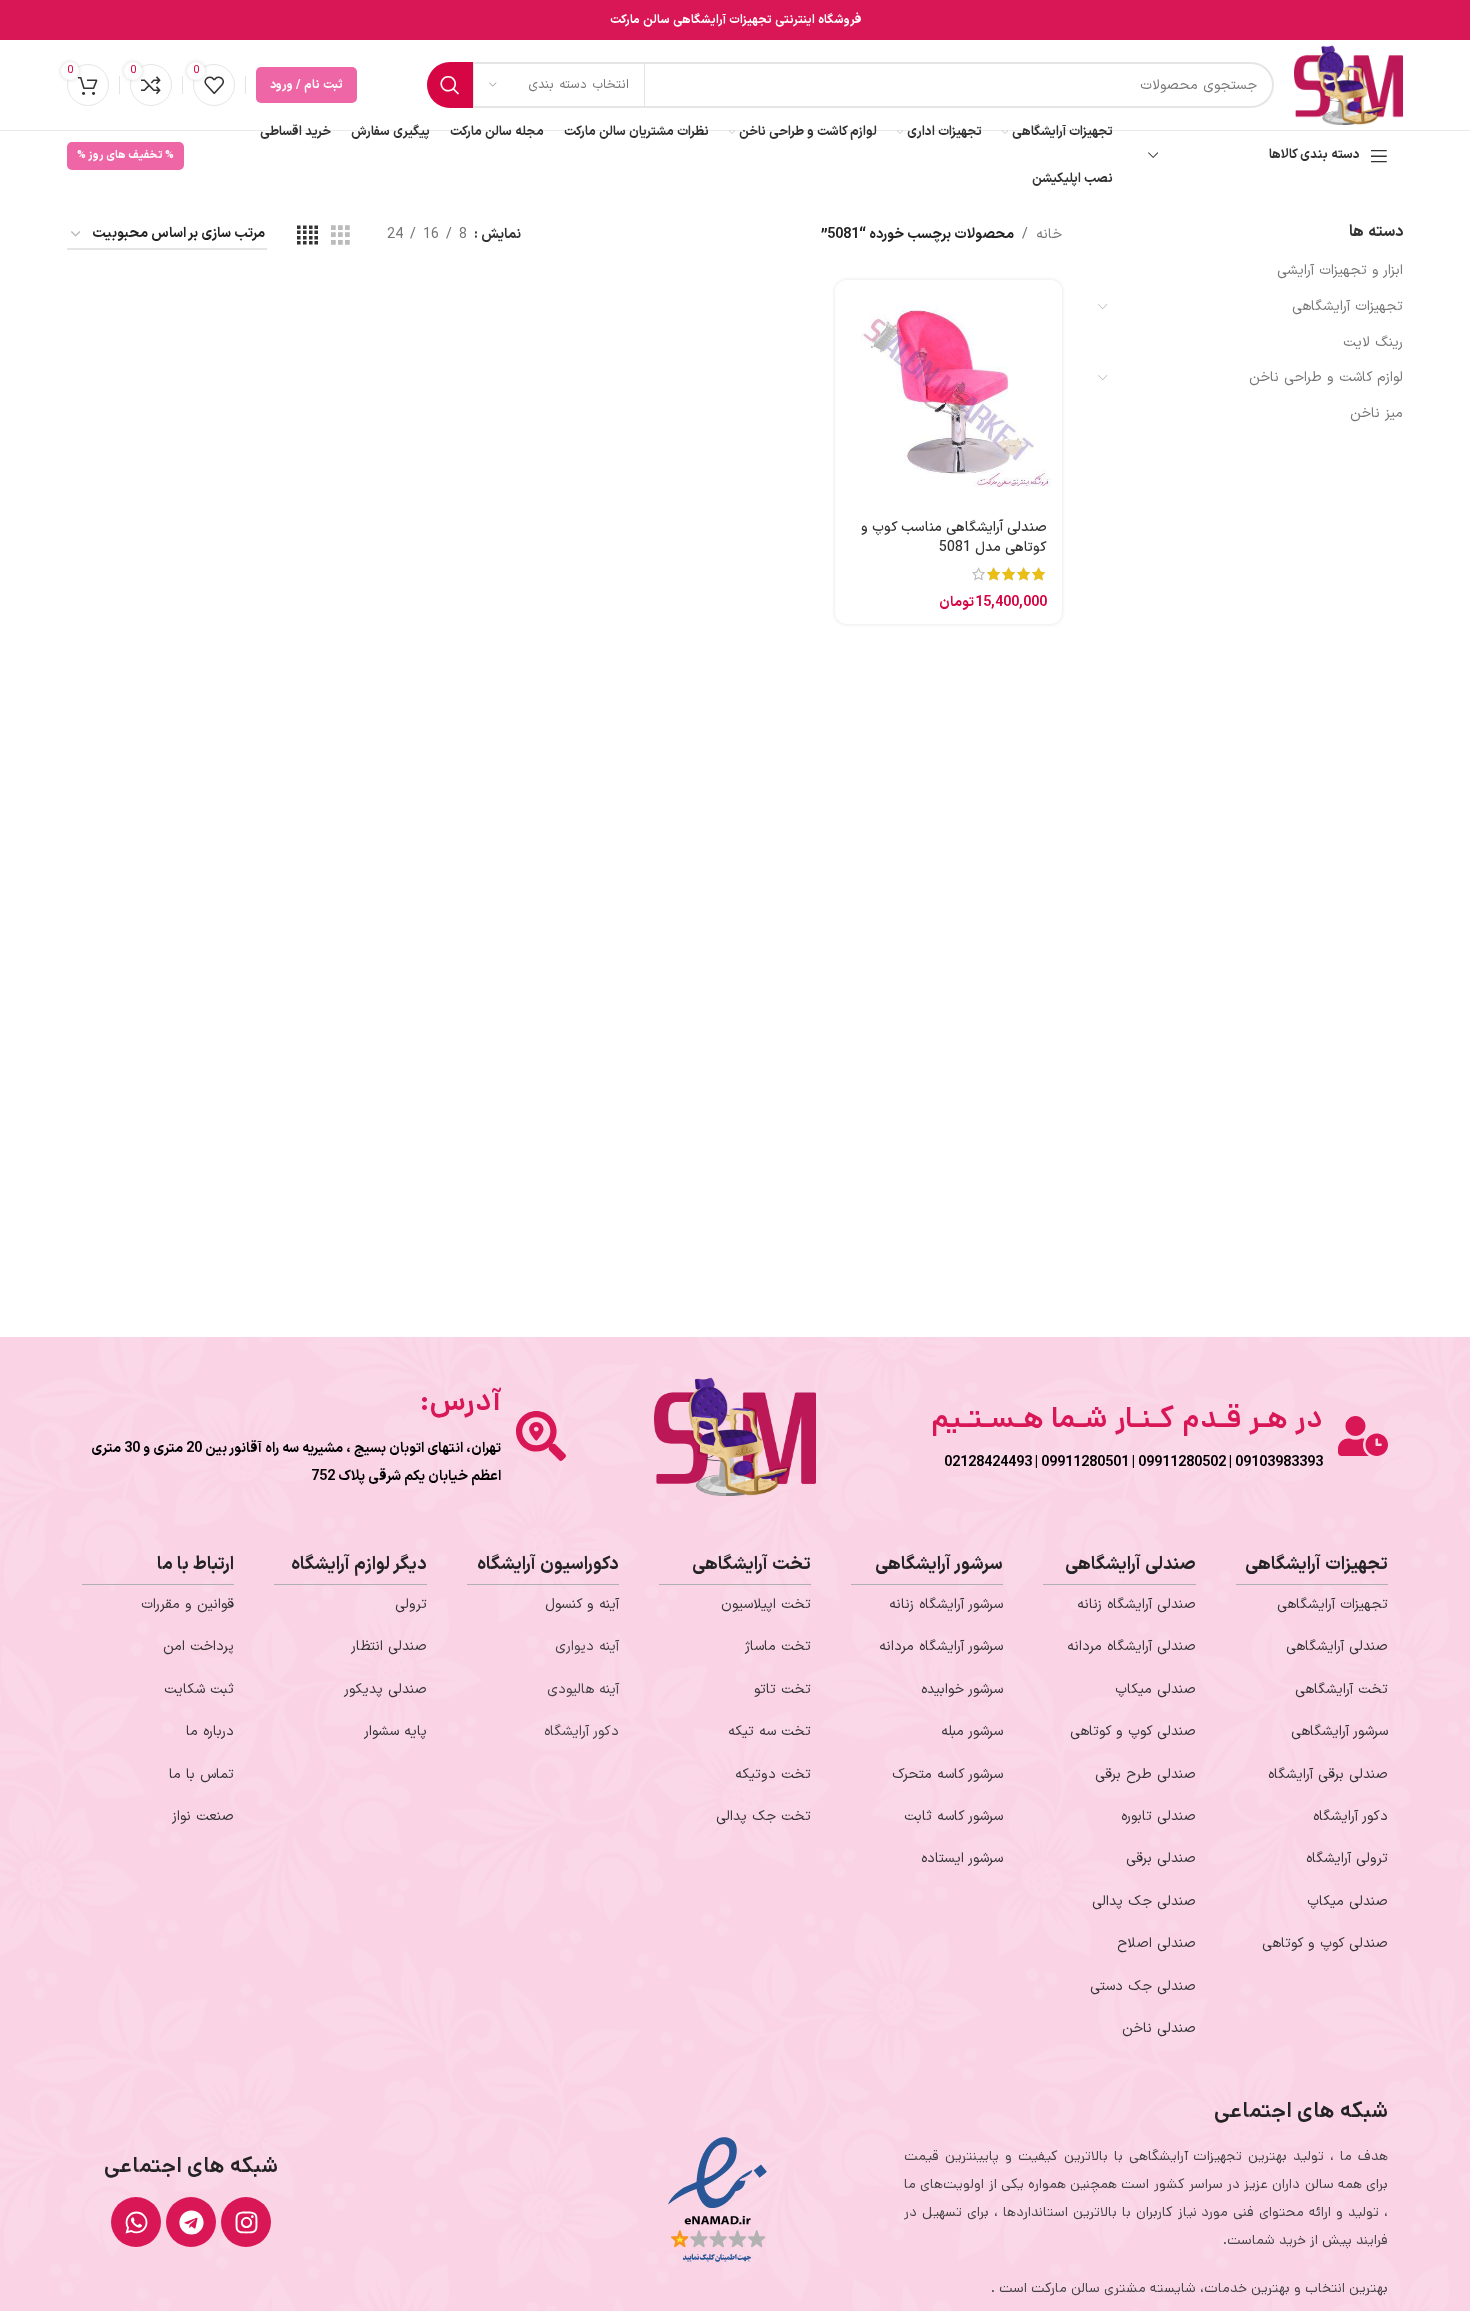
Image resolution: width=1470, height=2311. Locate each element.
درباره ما (210, 1731)
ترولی (411, 1604)
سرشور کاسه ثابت (953, 1816)
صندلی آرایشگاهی (1337, 1646)
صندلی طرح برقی (1145, 1774)
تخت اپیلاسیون (766, 1604)
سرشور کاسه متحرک (947, 1774)
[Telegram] (191, 2222)
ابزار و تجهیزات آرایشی (1340, 270)
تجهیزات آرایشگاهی (1347, 306)
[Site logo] (1348, 84)
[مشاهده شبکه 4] (307, 235)
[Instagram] (246, 2222)
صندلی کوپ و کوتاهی (1325, 1943)
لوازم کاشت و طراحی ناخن (1326, 377)
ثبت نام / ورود (306, 85)
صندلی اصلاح (1156, 1943)
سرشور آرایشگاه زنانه (946, 1604)
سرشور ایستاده (962, 1858)
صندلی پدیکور (385, 1689)
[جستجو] (450, 85)
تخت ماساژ (778, 1646)
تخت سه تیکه (769, 1731)
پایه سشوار (395, 1731)
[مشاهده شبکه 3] (340, 235)
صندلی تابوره (1158, 1816)
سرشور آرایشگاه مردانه (941, 1646)
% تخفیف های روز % (125, 155)
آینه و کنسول (582, 1604)
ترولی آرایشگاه (1347, 1858)
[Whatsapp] (136, 2222)
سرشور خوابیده (962, 1689)
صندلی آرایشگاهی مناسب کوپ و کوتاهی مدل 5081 (954, 537)
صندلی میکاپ (1347, 1901)
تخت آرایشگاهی (1341, 1689)
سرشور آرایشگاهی (1339, 1731)
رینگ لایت (1373, 342)
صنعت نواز (203, 1816)
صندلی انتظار (389, 1646)
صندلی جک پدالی (1144, 1901)
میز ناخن (1376, 413)
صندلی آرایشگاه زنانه (1136, 1604)
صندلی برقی (1161, 1858)
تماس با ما (201, 1774)
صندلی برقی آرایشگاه (1328, 1774)
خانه (1049, 234)
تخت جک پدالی (763, 1816)
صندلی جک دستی (1143, 1986)
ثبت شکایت (199, 1689)
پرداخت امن (198, 1646)
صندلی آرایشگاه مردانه (1131, 1646)
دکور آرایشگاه (1350, 1816)
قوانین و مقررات (187, 1604)
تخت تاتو (782, 1689)
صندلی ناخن (1159, 2028)
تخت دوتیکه (773, 1774)
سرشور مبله (972, 1731)
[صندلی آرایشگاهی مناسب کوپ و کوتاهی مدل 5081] (948, 393)
